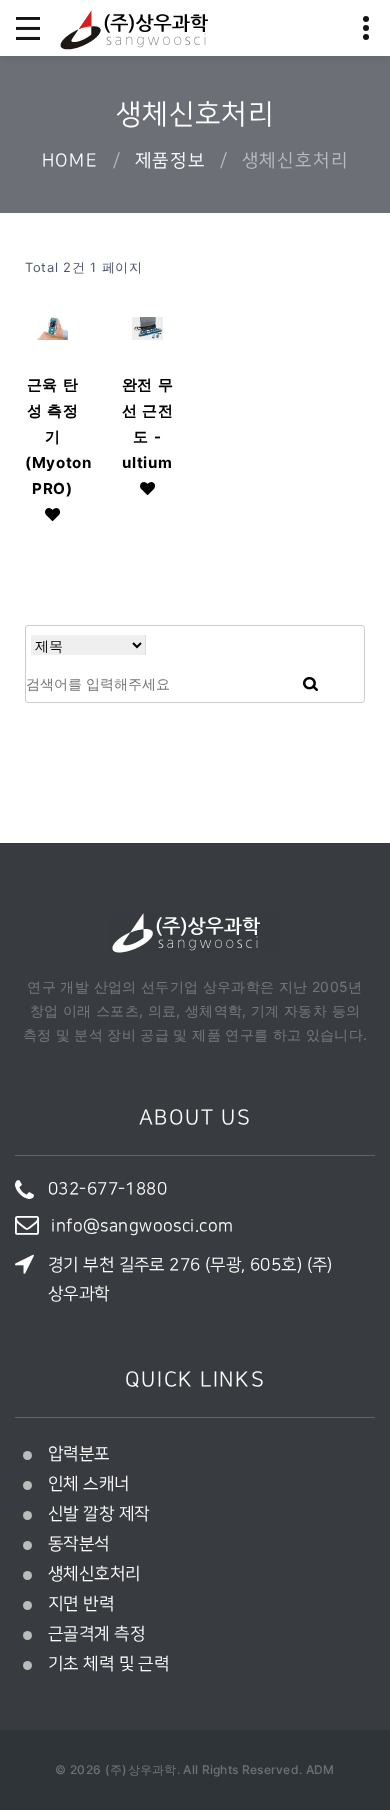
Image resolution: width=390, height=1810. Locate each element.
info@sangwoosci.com (142, 1226)
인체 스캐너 (89, 1484)
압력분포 (79, 1454)
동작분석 (79, 1544)
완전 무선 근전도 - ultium (148, 423)
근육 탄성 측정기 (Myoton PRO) (52, 436)
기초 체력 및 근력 (108, 1664)
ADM (320, 1769)
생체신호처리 (94, 1574)
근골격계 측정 (96, 1634)
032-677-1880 (107, 1189)
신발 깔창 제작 (98, 1514)
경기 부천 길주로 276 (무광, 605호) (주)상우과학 (190, 1279)
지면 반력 (81, 1604)
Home (70, 160)
